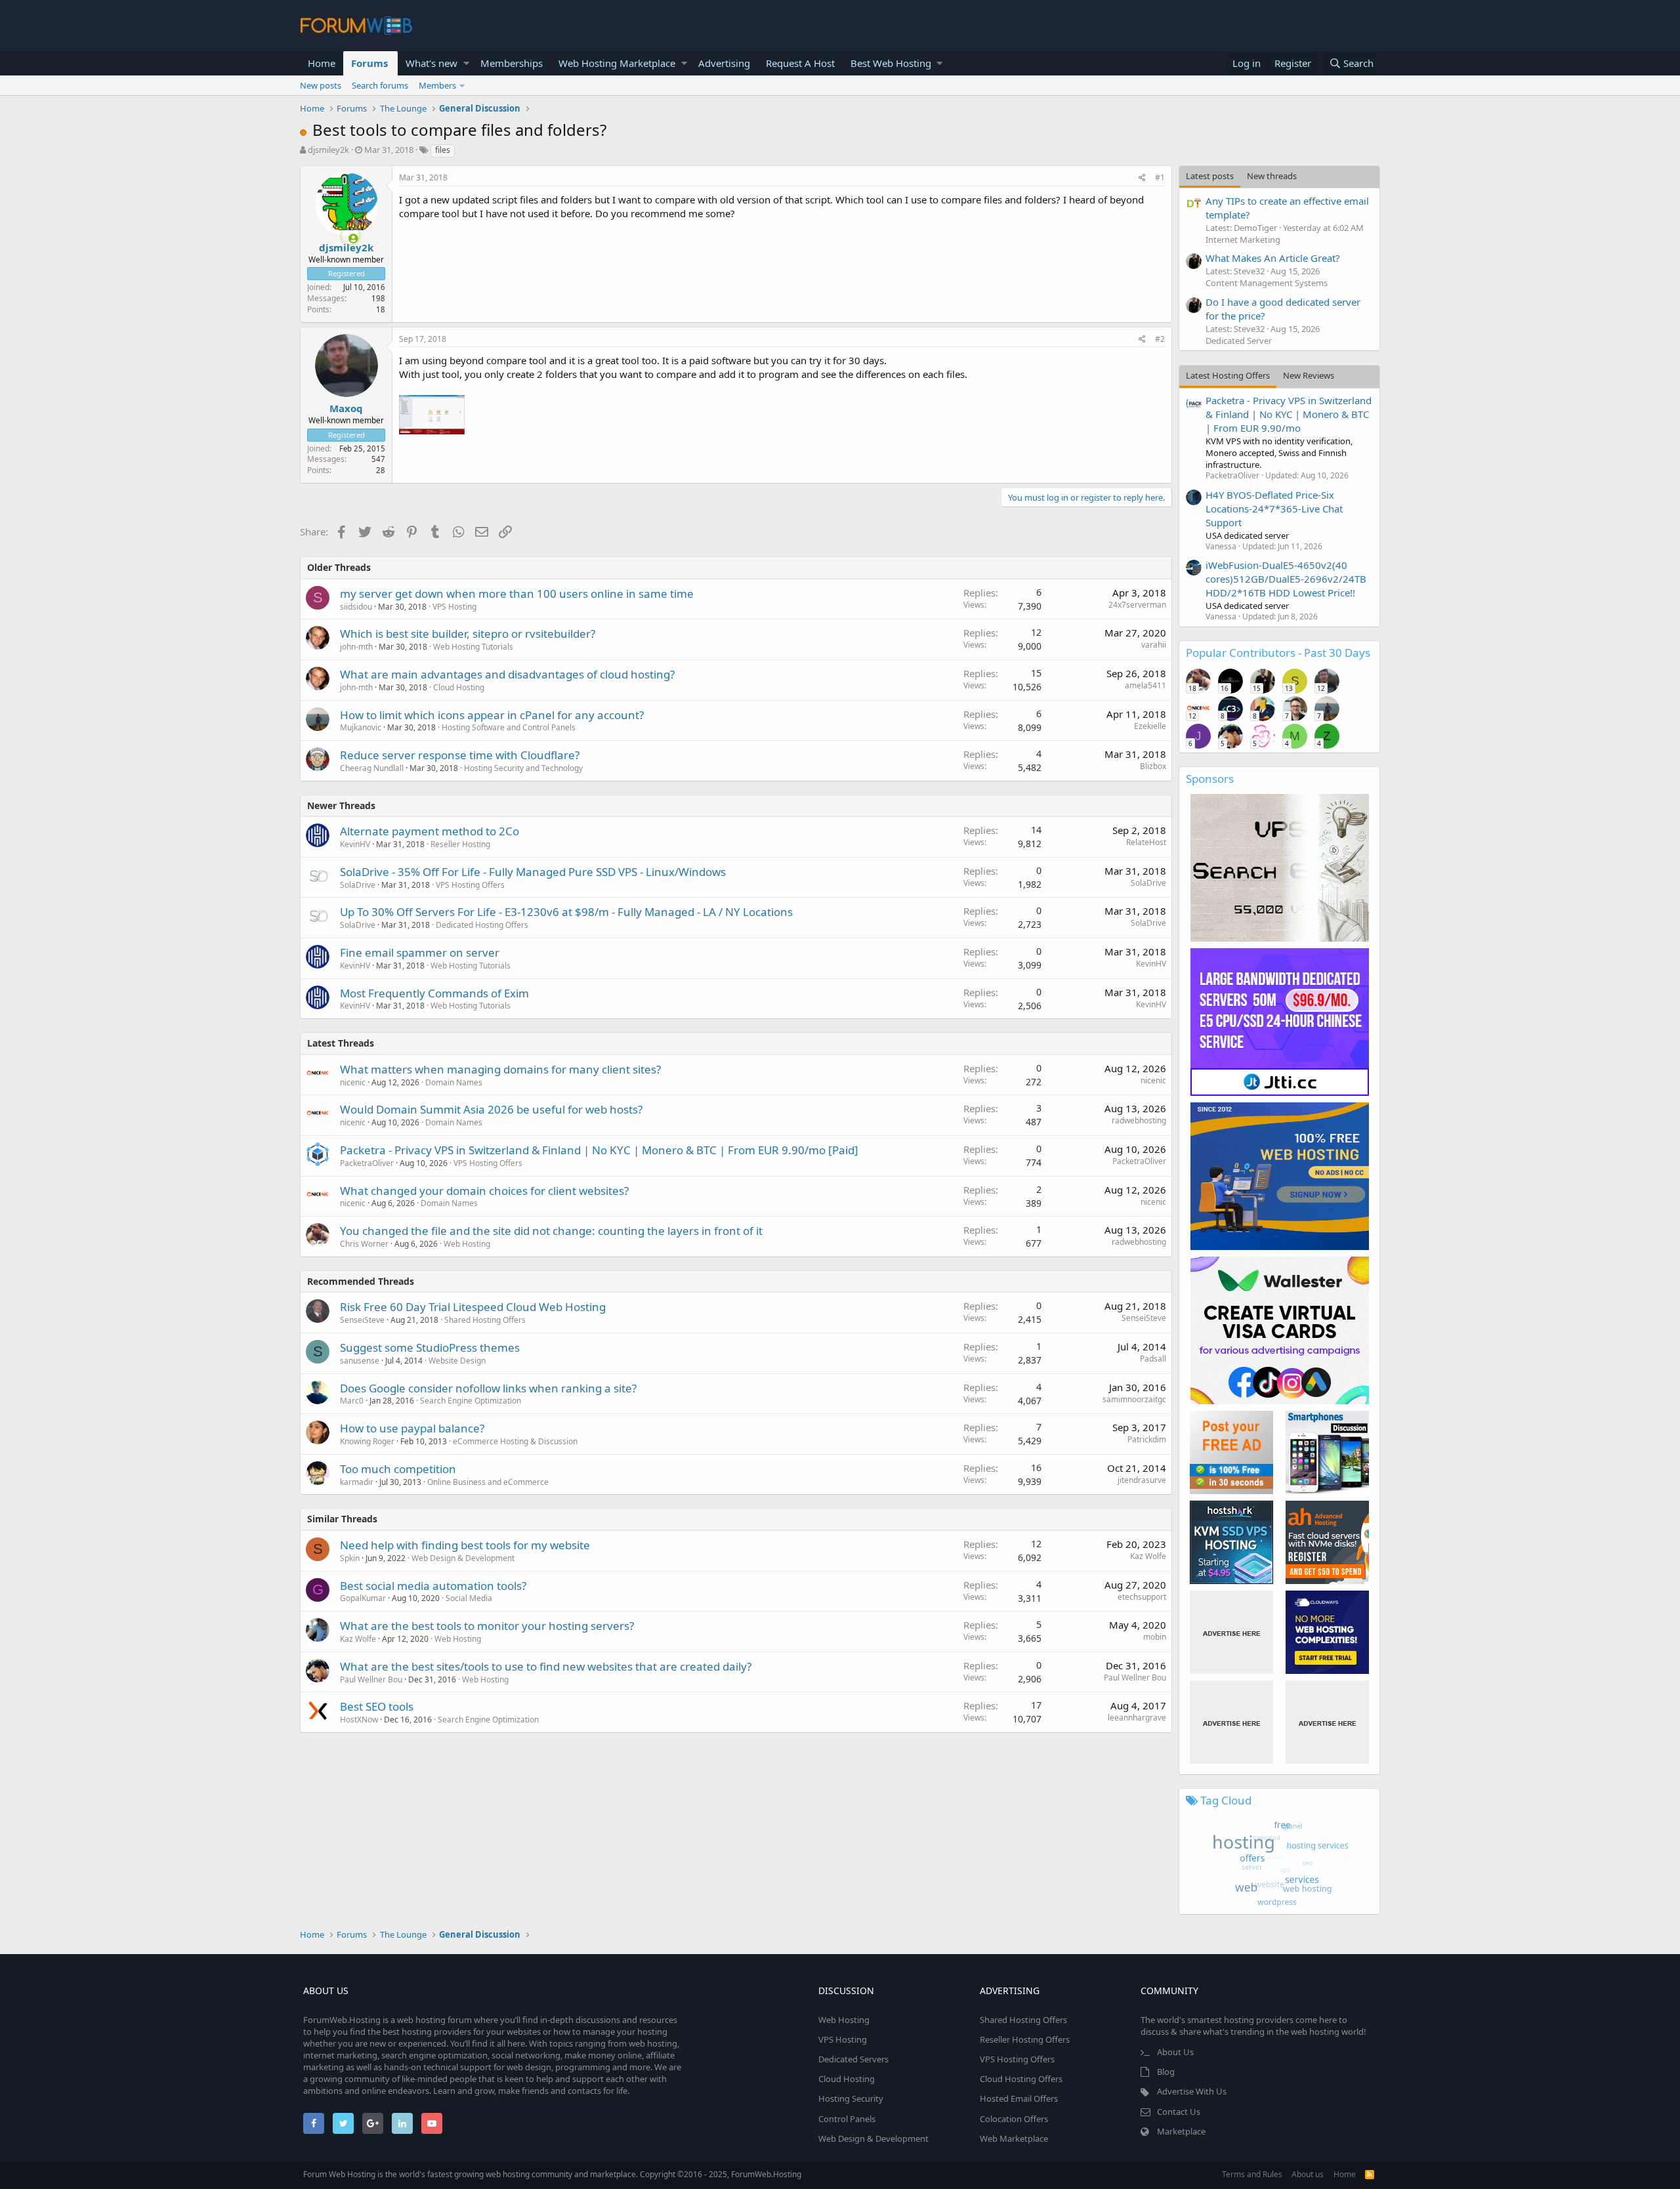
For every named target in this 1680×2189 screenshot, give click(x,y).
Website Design (457, 1361)
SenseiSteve (362, 1320)
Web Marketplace (1014, 2138)
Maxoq (346, 408)
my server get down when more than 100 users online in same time (517, 594)
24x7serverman (1137, 605)
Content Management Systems (1267, 283)
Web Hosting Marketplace (617, 63)
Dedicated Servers (853, 2059)
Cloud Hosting (459, 687)
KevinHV (355, 844)
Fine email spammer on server (420, 952)
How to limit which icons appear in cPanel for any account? (492, 715)
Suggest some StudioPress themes (430, 1347)
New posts (321, 85)
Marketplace (1181, 2131)
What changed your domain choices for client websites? (484, 1191)
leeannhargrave (1137, 1718)
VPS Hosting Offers (470, 885)
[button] (466, 63)
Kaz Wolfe (1148, 1556)
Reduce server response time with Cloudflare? (460, 755)
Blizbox (1153, 766)
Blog (1166, 2072)
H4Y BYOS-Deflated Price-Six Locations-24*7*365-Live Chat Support (1274, 509)
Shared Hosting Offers (485, 1320)
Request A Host (800, 63)
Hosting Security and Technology (523, 768)
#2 (1160, 339)
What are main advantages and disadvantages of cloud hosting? (507, 674)
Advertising (724, 63)
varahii (1154, 645)
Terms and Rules (1252, 2174)
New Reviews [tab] (1309, 375)
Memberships (512, 63)
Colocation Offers (1014, 2119)
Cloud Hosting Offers (1021, 2079)
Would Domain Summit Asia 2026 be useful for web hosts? (491, 1109)
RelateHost (1146, 842)
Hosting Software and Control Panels (509, 727)
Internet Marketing (1243, 240)
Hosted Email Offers (1019, 2098)
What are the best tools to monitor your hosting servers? (487, 1626)
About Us (1175, 2052)
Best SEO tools (377, 1706)
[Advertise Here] (1231, 1632)
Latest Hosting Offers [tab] (1228, 375)
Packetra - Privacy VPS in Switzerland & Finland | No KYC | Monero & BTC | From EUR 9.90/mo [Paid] (599, 1150)
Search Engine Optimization (471, 1401)
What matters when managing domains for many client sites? (500, 1069)
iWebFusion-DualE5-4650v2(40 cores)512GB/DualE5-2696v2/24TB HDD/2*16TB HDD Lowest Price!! (1286, 579)
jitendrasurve (1142, 1480)
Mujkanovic (361, 727)
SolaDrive (358, 885)
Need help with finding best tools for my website (465, 1545)
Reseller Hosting (460, 844)
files (443, 150)
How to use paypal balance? (412, 1428)
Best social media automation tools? (433, 1586)
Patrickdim (1147, 1439)
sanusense (360, 1361)
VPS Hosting (454, 607)
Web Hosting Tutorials (473, 647)
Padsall (1153, 1359)
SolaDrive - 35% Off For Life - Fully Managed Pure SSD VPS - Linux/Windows (533, 872)
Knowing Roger (367, 1441)
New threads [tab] (1272, 176)
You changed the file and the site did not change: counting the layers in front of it (551, 1231)
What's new (431, 63)
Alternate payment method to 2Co (430, 831)
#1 (1160, 177)
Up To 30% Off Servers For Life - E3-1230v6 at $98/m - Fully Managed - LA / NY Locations (566, 912)
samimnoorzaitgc (1134, 1399)
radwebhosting (1139, 1120)
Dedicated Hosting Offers (482, 925)
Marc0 (352, 1401)
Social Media (469, 1598)
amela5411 (1145, 685)
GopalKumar (363, 1598)
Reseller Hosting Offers (1025, 2039)
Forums (369, 63)
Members (437, 85)
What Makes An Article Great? (1273, 258)
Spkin (350, 1558)
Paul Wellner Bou (371, 1679)
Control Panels (847, 2119)
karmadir (357, 1482)
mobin (1155, 1637)
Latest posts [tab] (1210, 176)
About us (1308, 2174)
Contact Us (1179, 2112)
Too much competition (398, 1469)
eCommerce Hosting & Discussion (515, 1441)
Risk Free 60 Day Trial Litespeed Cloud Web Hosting (473, 1307)
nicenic (353, 1082)
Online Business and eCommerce (488, 1482)
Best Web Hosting (891, 63)
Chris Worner (364, 1244)
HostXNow (359, 1720)
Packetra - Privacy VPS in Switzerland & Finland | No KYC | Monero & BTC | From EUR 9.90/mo (1289, 414)
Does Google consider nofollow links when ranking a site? (488, 1388)
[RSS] (1370, 2174)
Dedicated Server (1239, 341)
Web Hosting (467, 1244)
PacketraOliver (367, 1163)
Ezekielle (1150, 726)
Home (322, 63)
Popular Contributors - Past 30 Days (1278, 653)
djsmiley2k (328, 150)
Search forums (380, 85)
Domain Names (454, 1082)
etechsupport (1142, 1597)
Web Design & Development (463, 1558)
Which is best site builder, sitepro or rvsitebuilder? (468, 634)
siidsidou (356, 607)
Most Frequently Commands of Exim (434, 993)
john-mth (356, 647)
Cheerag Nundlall (372, 768)
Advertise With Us (1192, 2091)
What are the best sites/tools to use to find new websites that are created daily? (546, 1666)
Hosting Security (851, 2098)
